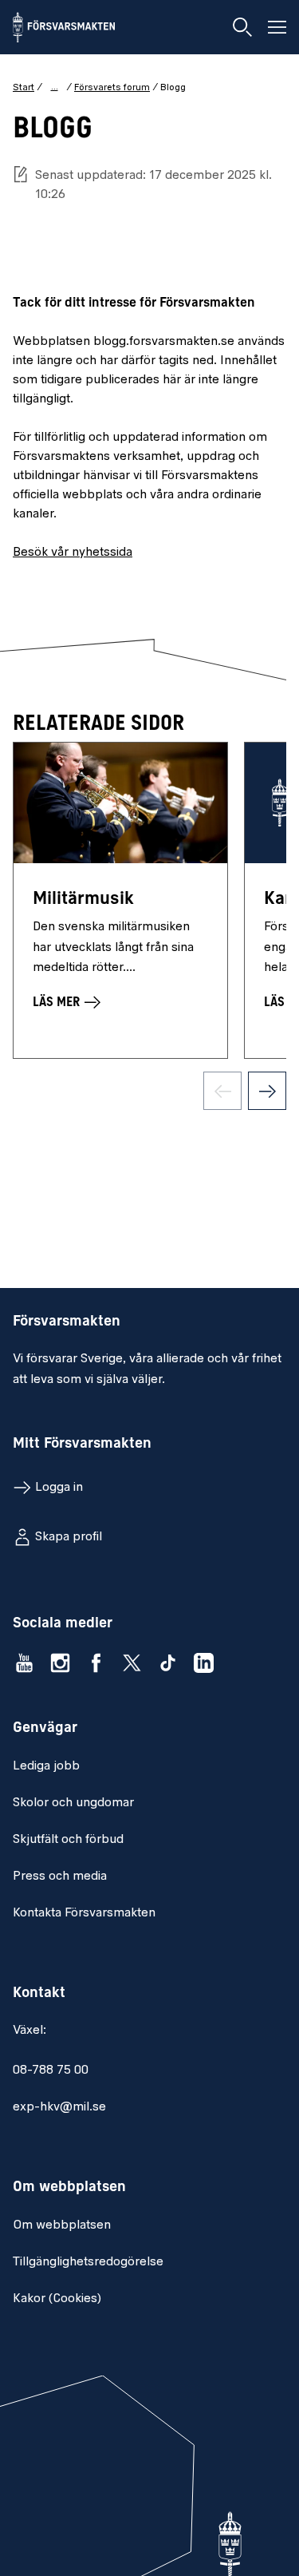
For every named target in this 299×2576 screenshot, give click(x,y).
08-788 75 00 (51, 2071)
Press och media (60, 1877)
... (55, 87)
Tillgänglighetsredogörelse (88, 2262)
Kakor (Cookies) (57, 2299)
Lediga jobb (46, 1766)
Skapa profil (69, 1537)
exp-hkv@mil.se (59, 2107)
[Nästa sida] (267, 1091)
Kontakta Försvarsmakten (84, 1913)
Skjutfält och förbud (68, 1840)
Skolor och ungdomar (73, 1803)
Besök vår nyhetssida (73, 553)
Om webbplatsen (62, 2225)
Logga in (59, 1488)
